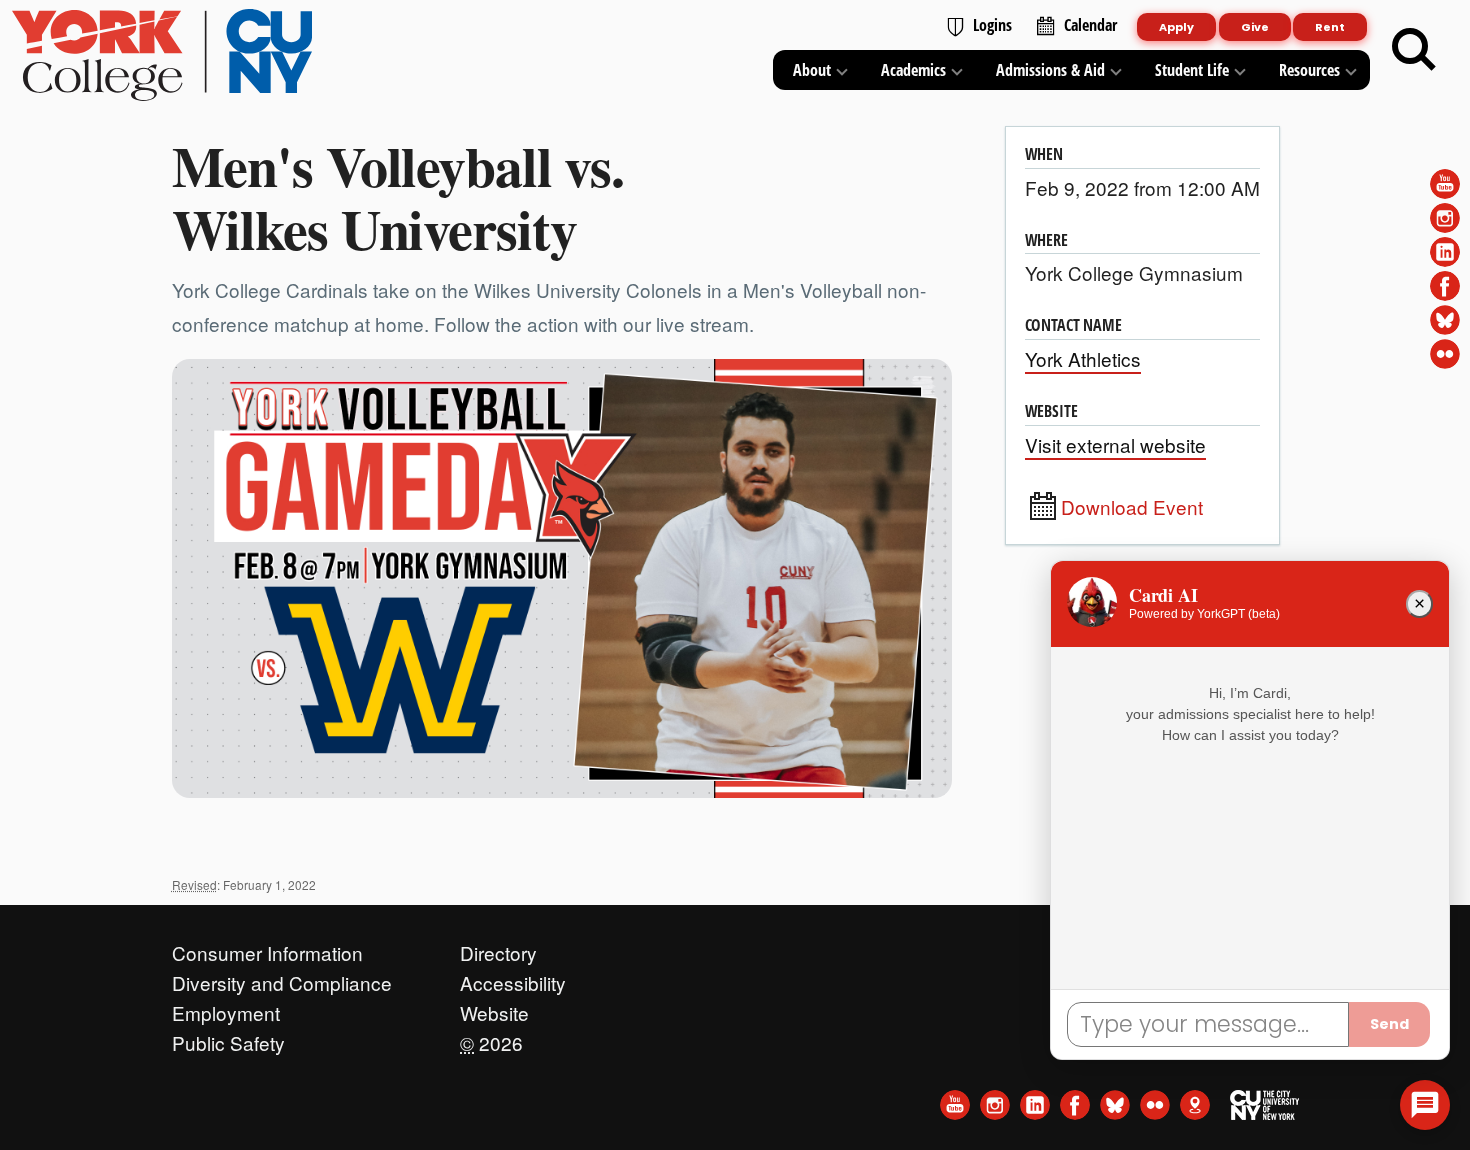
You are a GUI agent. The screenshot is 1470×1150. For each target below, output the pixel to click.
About (812, 70)
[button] (1425, 1105)
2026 (491, 1038)
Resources (1309, 70)
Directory (498, 948)
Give (1255, 27)
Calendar (1090, 25)
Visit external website (1115, 444)
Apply (1176, 27)
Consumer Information (267, 948)
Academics (913, 70)
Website (494, 1008)
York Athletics (1083, 358)
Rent (1330, 27)
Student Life (1192, 70)
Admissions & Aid (1050, 70)
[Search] (1414, 50)
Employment (226, 1008)
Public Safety (228, 1038)
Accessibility (513, 978)
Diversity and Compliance (282, 978)
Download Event (1132, 507)
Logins (992, 25)
